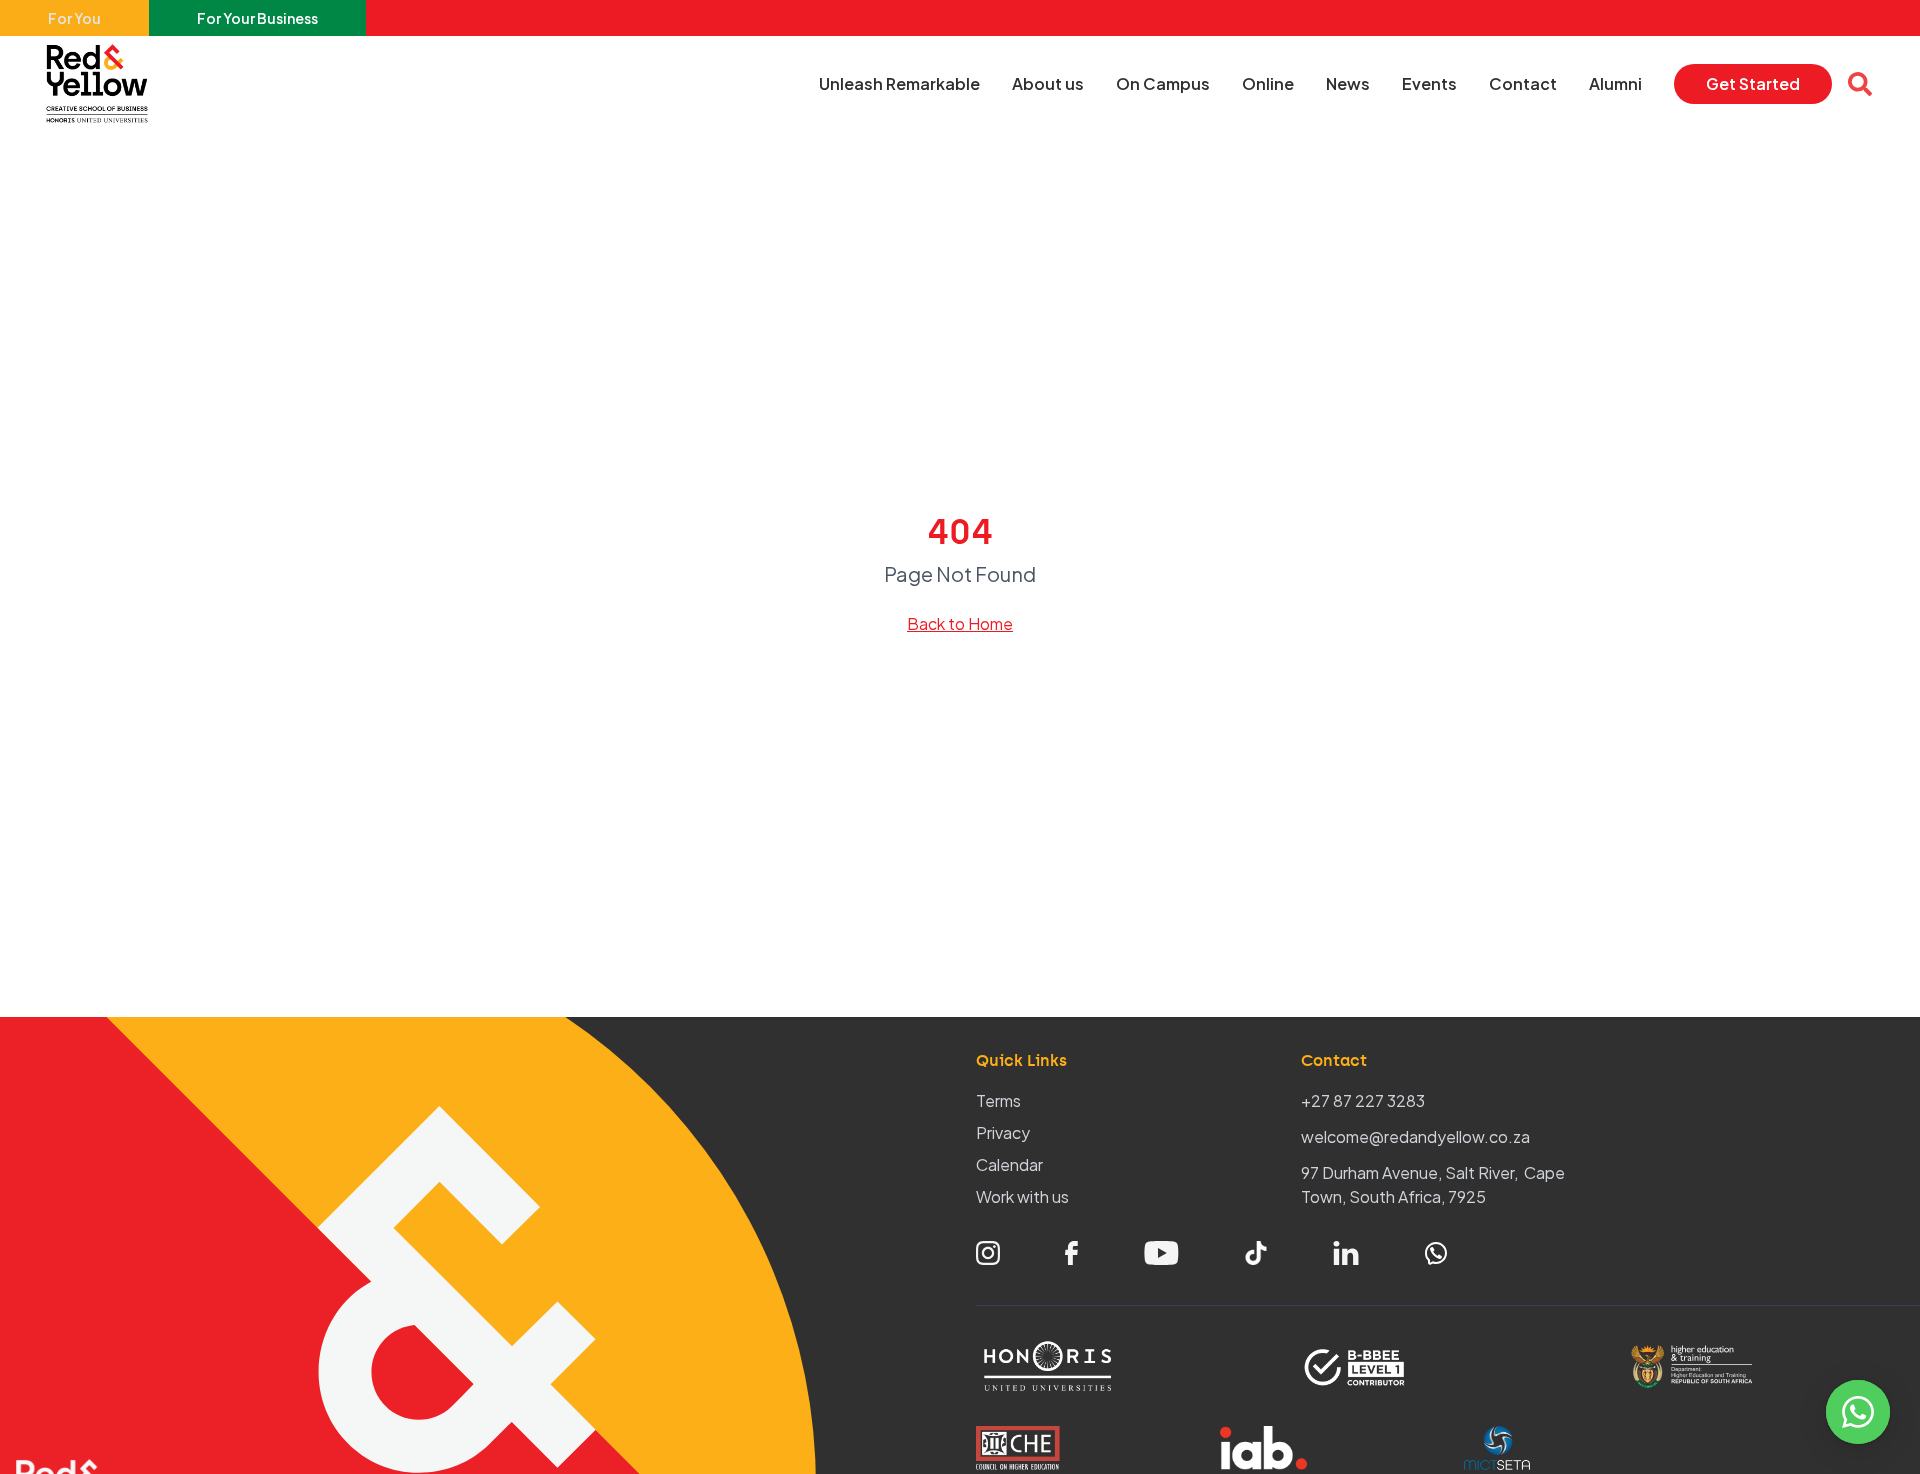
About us (1048, 83)
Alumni (1615, 83)
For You (74, 18)
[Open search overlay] (1860, 84)
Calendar (1009, 1164)
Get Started (1753, 83)
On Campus (1163, 83)
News (1348, 83)
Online (1268, 83)
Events (1429, 83)
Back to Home (960, 623)
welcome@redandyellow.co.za (1415, 1136)
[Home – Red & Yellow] (102, 84)
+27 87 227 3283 (1363, 1100)
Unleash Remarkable (899, 83)
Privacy (1003, 1132)
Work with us (1022, 1196)
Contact (1523, 83)
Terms (998, 1100)
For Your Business (257, 18)
